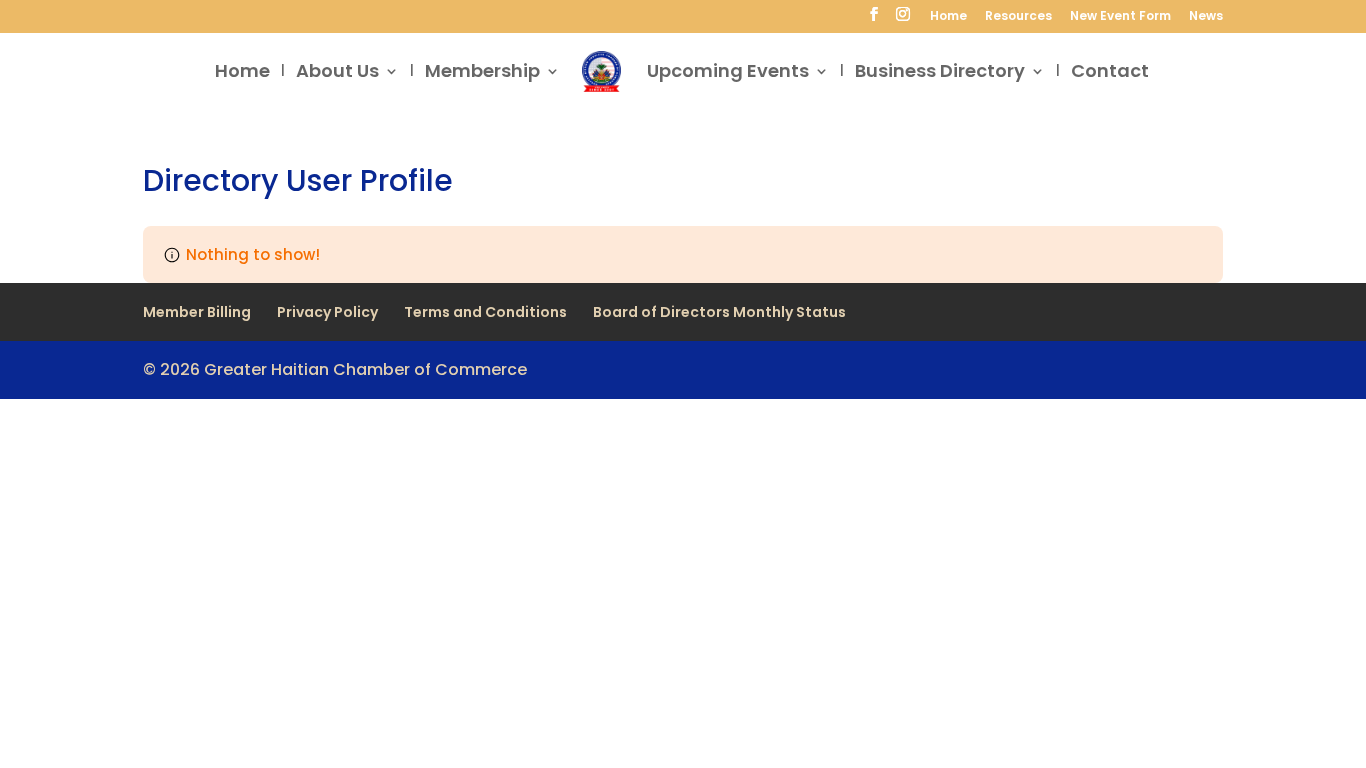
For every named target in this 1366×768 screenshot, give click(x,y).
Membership (482, 73)
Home (948, 17)
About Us (337, 73)
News (1206, 17)
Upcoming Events (728, 73)
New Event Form (1120, 17)
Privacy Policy (327, 312)
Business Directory (940, 73)
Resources (1018, 17)
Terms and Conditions (485, 312)
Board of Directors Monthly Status (719, 312)
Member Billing (197, 312)
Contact (1110, 73)
